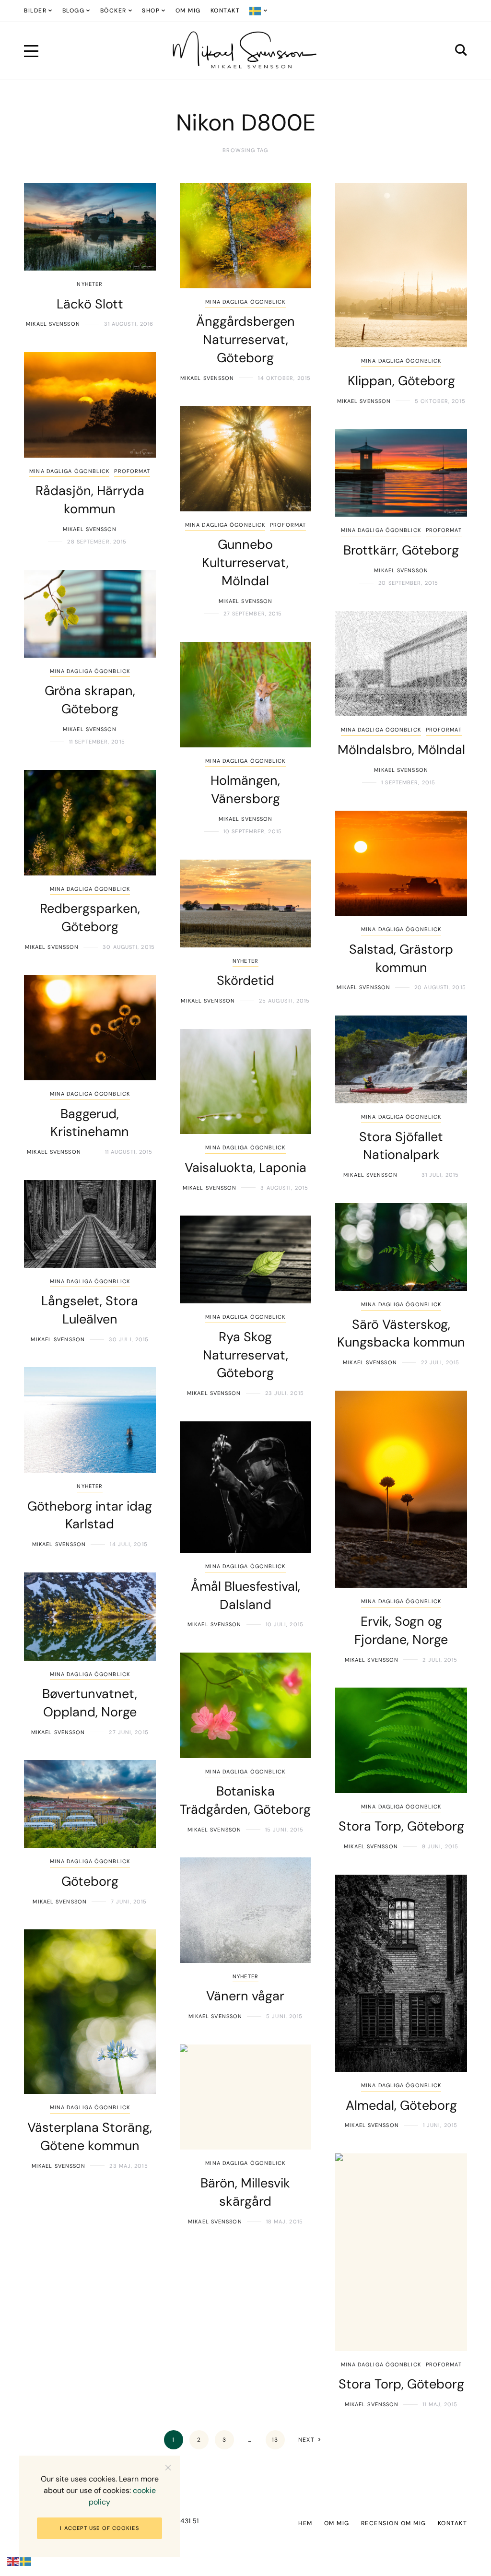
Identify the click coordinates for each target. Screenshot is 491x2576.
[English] (13, 2561)
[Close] (168, 2467)
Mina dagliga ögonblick (245, 302)
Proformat (132, 471)
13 (275, 2440)
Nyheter (90, 284)
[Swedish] (259, 11)
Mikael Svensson (53, 324)
